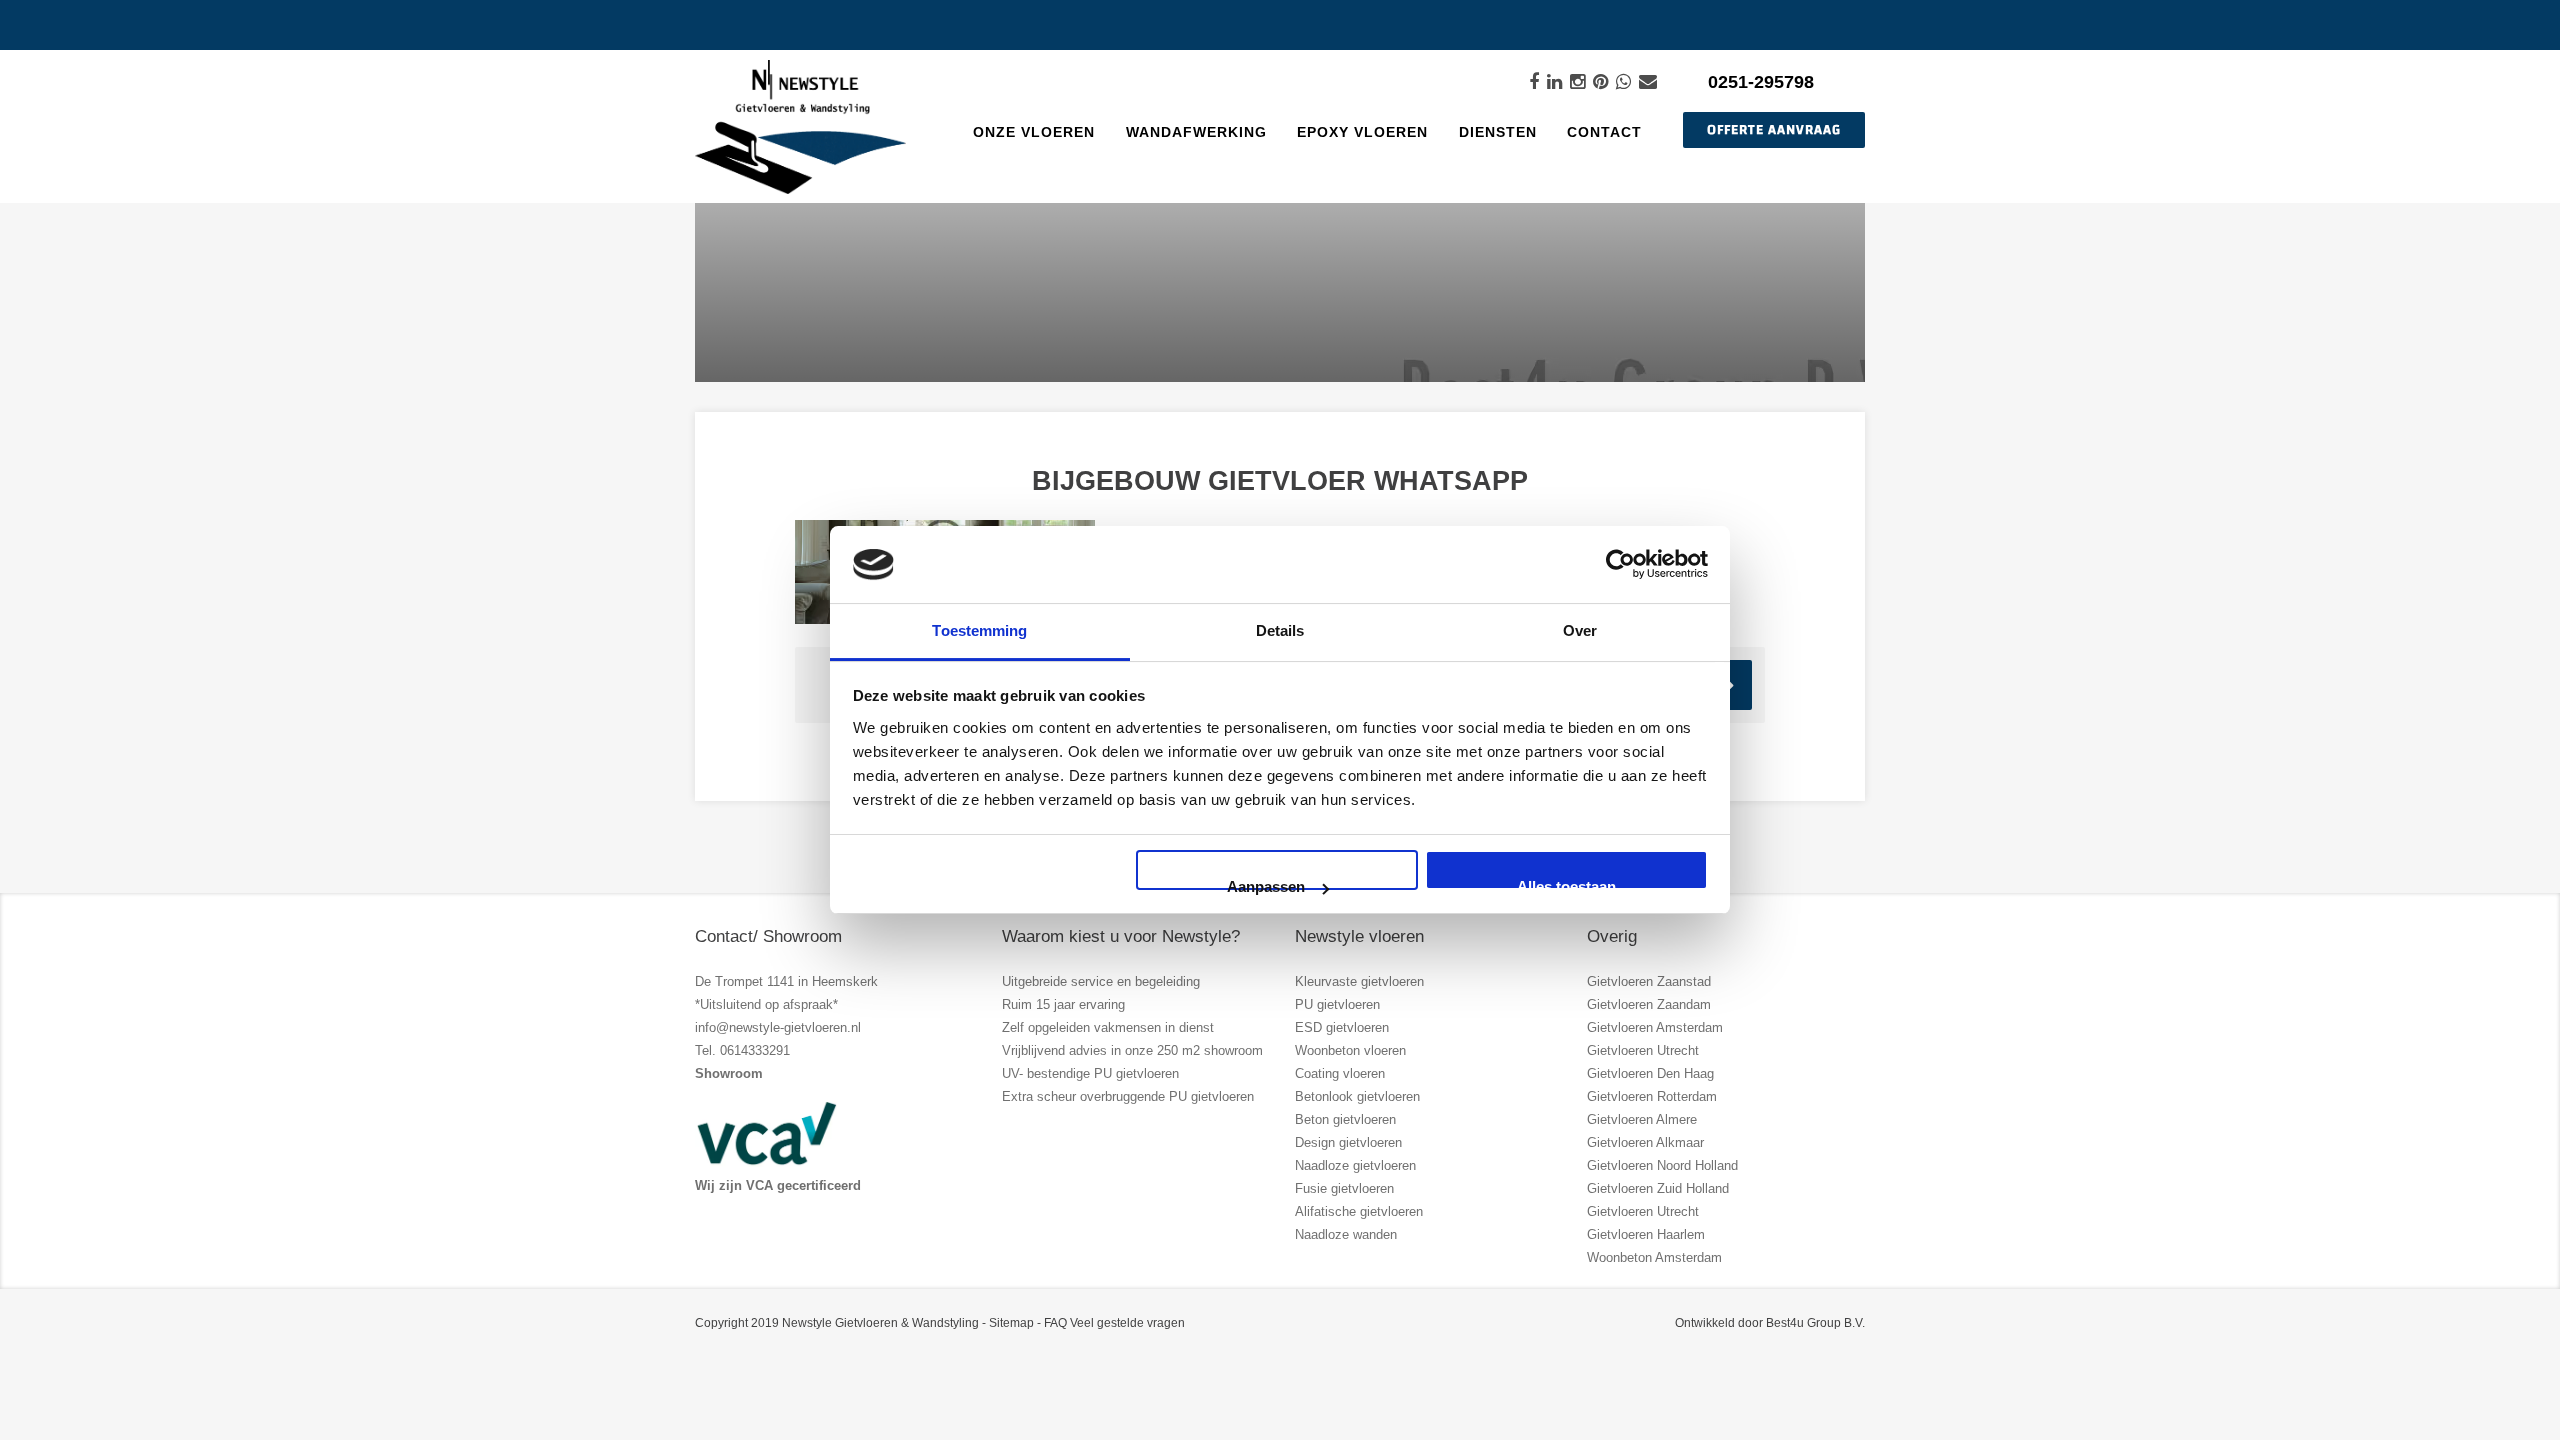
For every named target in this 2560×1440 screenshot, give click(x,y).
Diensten (1498, 132)
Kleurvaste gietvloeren (1359, 981)
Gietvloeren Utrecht (1643, 1050)
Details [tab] (1280, 630)
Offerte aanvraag (1774, 130)
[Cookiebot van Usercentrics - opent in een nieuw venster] (1620, 564)
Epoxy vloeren (1362, 132)
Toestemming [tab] (979, 630)
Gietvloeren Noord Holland (1662, 1165)
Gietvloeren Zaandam (1649, 1004)
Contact (1604, 132)
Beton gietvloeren (1345, 1119)
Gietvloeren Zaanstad (1649, 981)
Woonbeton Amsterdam (1654, 1257)
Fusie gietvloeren (1344, 1188)
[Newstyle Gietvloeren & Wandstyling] (800, 127)
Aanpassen (1266, 884)
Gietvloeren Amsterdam (1655, 1027)
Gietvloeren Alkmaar (1645, 1142)
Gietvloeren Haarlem (1646, 1234)
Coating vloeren (1340, 1073)
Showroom (729, 1073)
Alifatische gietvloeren (1359, 1211)
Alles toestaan (1566, 884)
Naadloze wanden (1346, 1234)
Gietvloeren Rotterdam (1652, 1096)
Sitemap (1011, 1323)
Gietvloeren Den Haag (1650, 1073)
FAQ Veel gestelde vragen (1114, 1323)
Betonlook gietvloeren (1357, 1096)
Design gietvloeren (1348, 1142)
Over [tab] (1580, 630)
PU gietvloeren (1337, 1004)
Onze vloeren (1034, 132)
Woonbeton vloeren (1350, 1050)
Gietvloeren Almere (1642, 1119)
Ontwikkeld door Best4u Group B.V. (1770, 1323)
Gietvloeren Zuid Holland (1658, 1188)
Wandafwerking (1196, 132)
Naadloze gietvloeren (1355, 1165)
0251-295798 (1761, 82)
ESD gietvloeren (1342, 1027)
